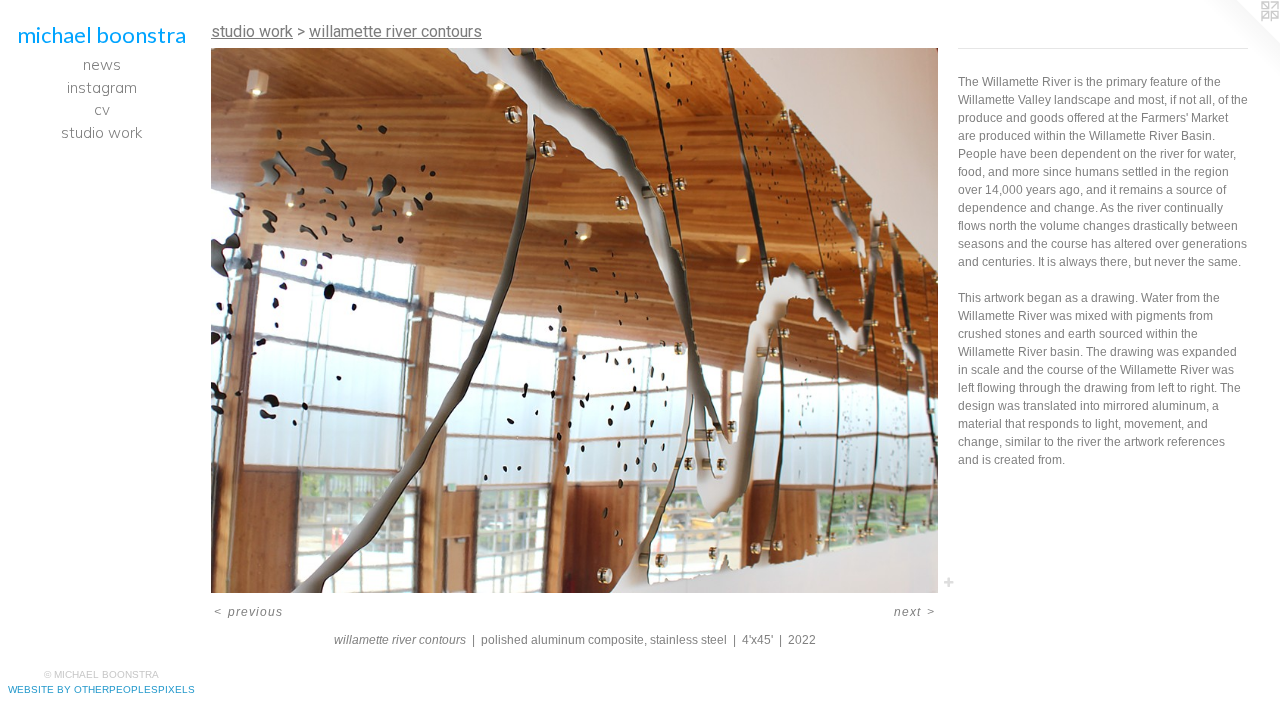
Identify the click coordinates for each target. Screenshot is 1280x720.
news (102, 64)
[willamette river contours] (574, 320)
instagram (102, 87)
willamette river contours (395, 31)
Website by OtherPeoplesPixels (101, 689)
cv (102, 109)
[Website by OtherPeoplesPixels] (1240, 40)
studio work (101, 132)
